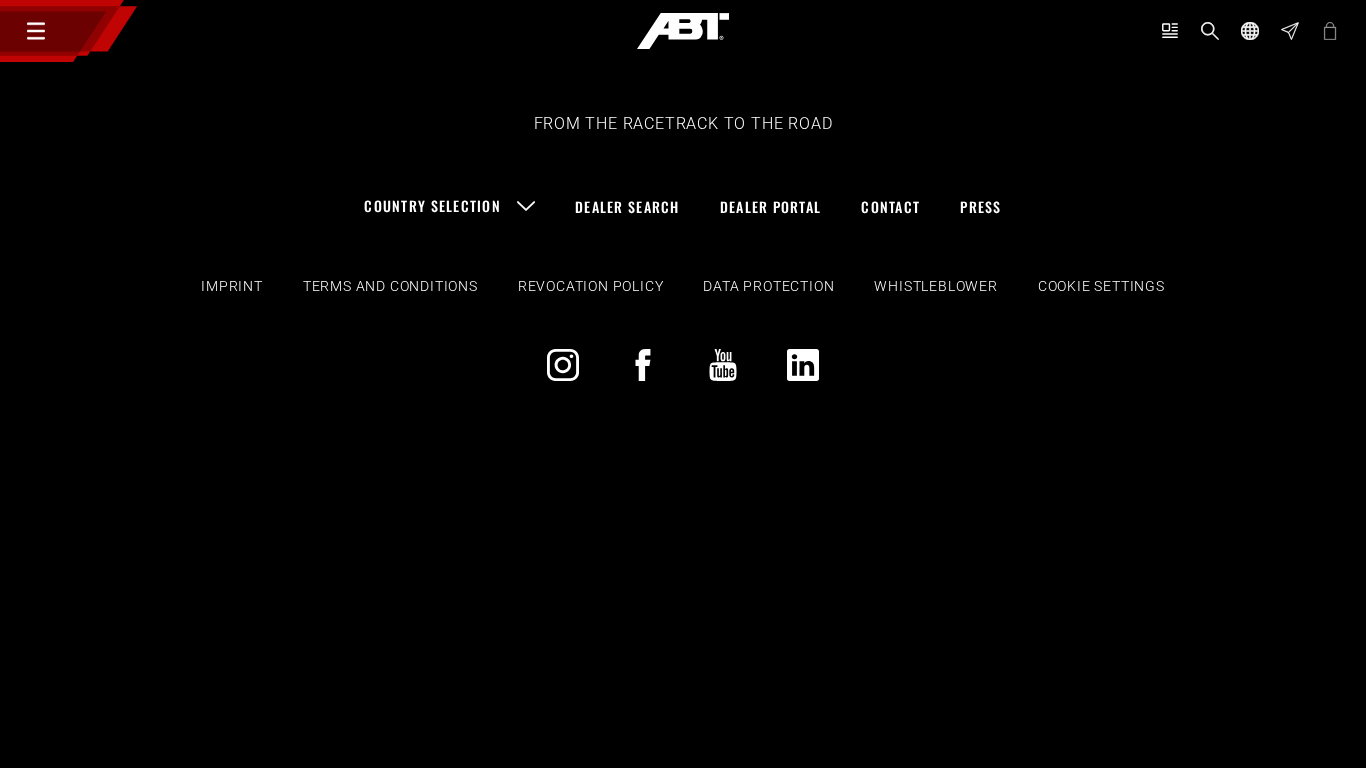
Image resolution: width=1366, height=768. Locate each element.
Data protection (768, 286)
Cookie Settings (1101, 286)
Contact (890, 206)
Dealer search (627, 206)
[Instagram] (563, 365)
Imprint (232, 286)
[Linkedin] (803, 365)
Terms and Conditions (390, 286)
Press (980, 206)
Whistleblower (935, 286)
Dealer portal (771, 206)
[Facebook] (643, 365)
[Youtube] (723, 365)
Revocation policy (591, 286)
